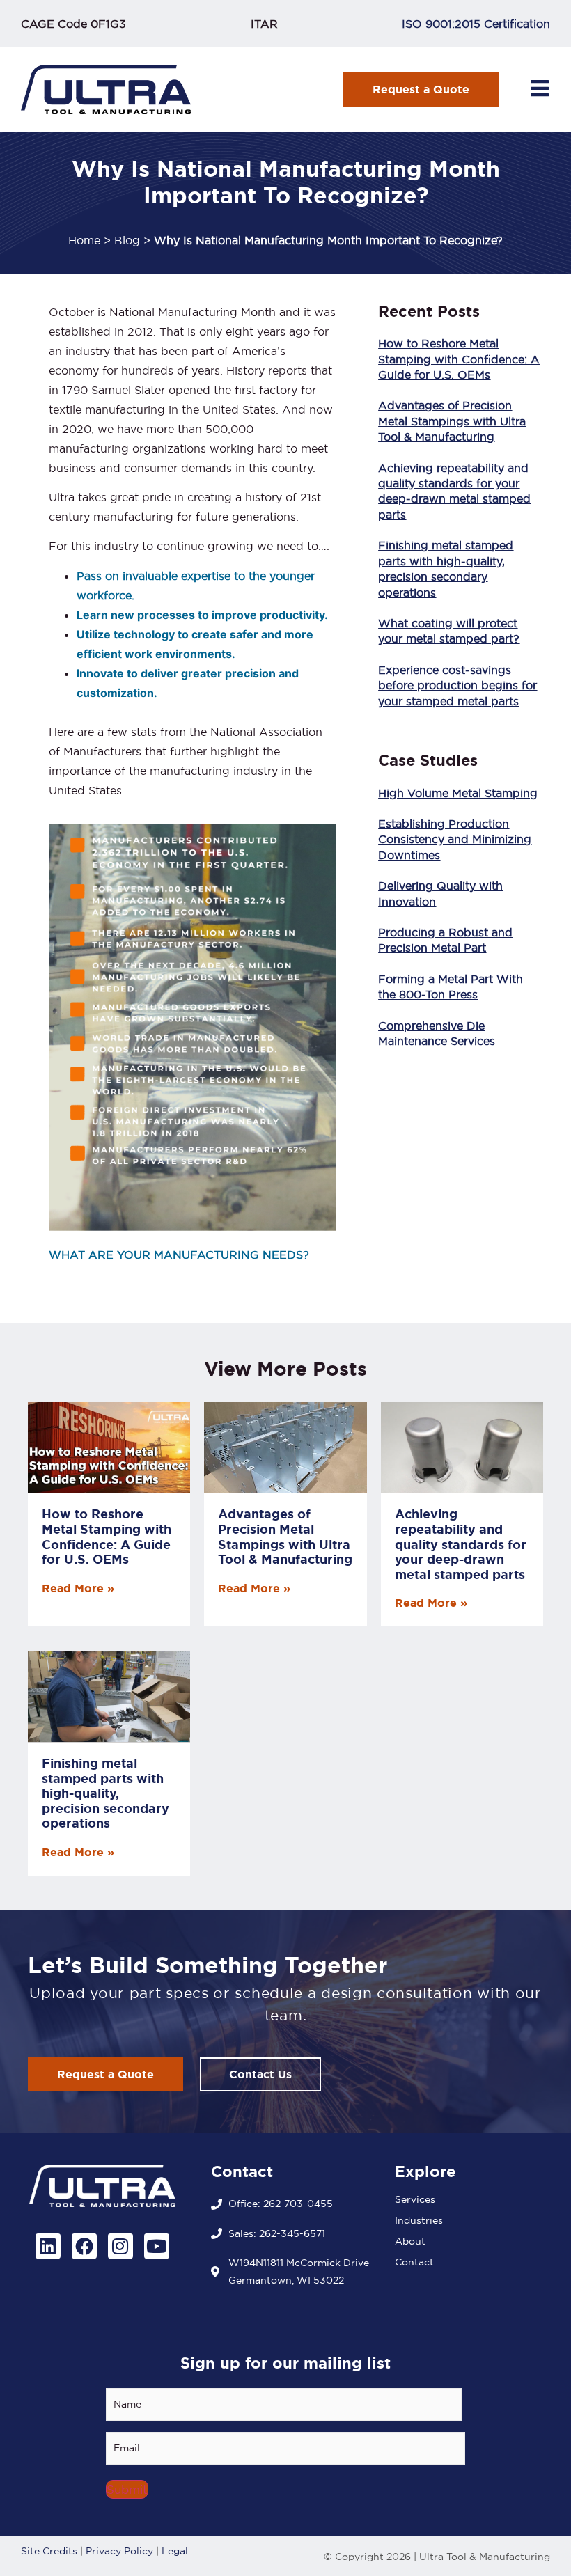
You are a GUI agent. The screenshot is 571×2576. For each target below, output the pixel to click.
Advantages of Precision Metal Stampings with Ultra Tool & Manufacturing (452, 421)
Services (415, 2199)
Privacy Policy (119, 2551)
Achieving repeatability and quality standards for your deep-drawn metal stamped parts (461, 1544)
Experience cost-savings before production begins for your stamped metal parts (457, 685)
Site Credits (49, 2551)
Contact (414, 2262)
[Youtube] (157, 2246)
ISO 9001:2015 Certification (476, 24)
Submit (127, 2489)
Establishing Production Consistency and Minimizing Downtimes (455, 839)
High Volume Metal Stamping (458, 793)
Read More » (78, 1588)
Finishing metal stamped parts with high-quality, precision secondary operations (105, 1793)
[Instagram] (120, 2246)
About (410, 2241)
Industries (419, 2220)
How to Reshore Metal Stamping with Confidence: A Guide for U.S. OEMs (459, 359)
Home (84, 240)
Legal (175, 2551)
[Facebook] (84, 2246)
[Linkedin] (48, 2246)
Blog (127, 240)
